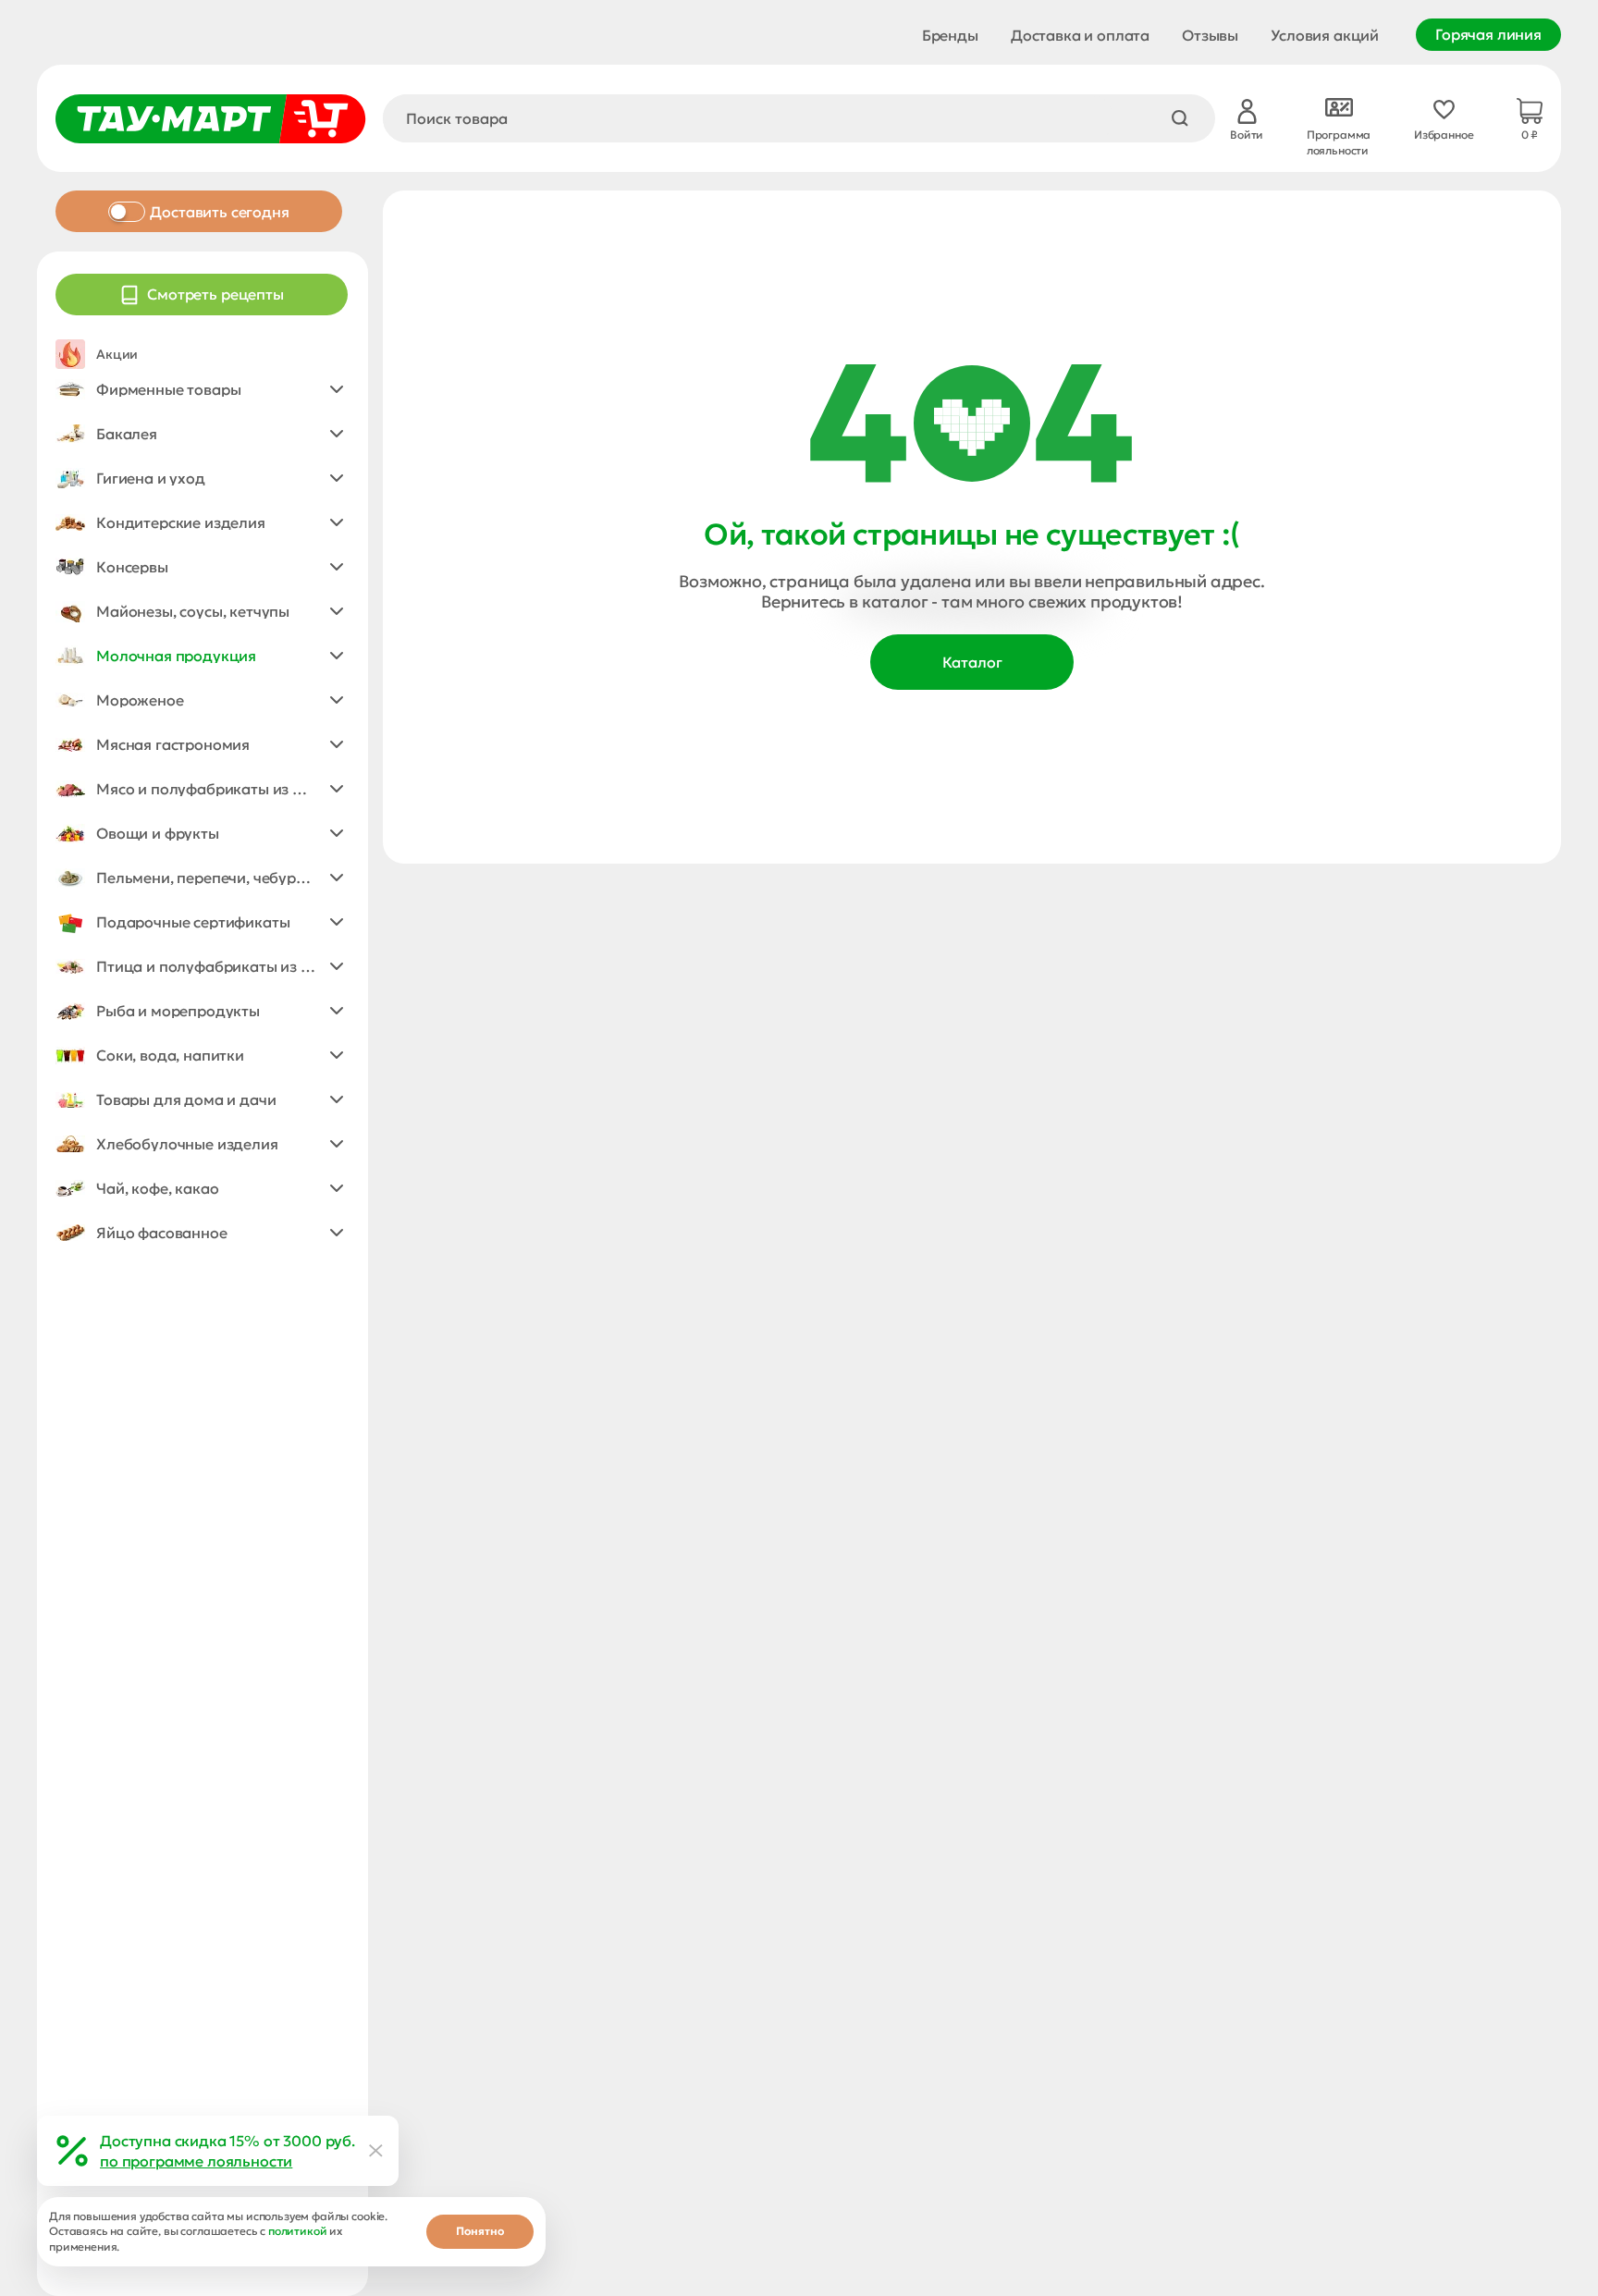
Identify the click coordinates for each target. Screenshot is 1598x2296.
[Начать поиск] (1180, 118)
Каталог (972, 662)
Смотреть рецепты (215, 294)
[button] (202, 389)
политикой (298, 2231)
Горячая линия (1488, 34)
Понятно (480, 2231)
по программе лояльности (196, 2161)
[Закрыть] (376, 2151)
